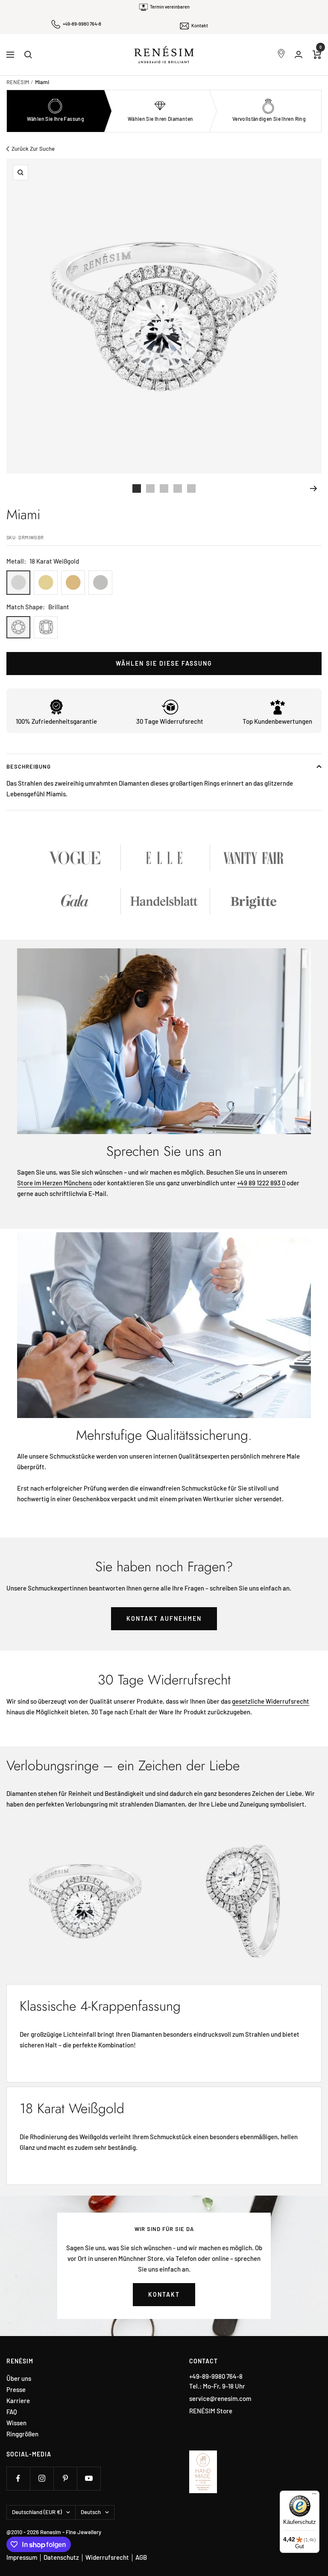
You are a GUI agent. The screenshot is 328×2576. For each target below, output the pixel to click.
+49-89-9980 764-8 (82, 24)
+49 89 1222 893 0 (261, 1183)
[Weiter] (314, 488)
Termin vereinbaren (170, 7)
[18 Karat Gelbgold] (46, 583)
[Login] (299, 54)
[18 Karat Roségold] (73, 583)
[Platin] (100, 583)
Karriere (18, 2401)
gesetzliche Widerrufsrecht (271, 1701)
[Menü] (314, 2496)
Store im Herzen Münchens (54, 1183)
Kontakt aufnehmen (164, 1618)
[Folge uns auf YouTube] (89, 2478)
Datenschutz (61, 2557)
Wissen (16, 2423)
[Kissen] (46, 627)
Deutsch (91, 2512)
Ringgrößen (22, 2434)
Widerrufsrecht (107, 2557)
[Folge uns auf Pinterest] (65, 2478)
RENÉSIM (18, 82)
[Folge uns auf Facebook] (18, 2478)
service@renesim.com (220, 2398)
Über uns (19, 2379)
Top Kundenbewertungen (277, 721)
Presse (16, 2390)
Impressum (22, 2557)
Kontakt (200, 25)
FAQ (12, 2412)
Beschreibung (29, 766)
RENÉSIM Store (211, 2411)
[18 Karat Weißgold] (18, 583)
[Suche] (28, 55)
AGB (141, 2557)
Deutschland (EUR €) (37, 2512)
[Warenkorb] (317, 55)
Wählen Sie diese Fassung (164, 663)
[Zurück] (14, 488)
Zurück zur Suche (33, 149)
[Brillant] (18, 627)
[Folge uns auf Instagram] (42, 2478)
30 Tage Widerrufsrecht (170, 721)
